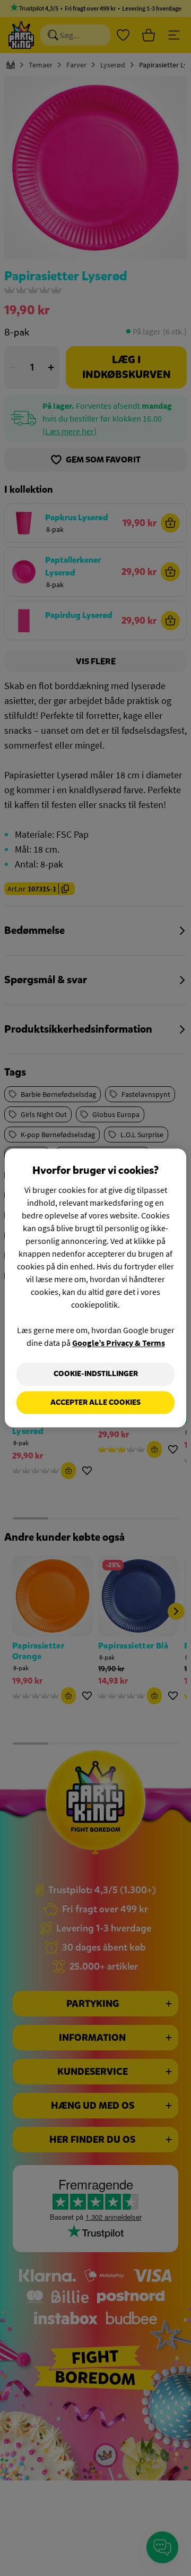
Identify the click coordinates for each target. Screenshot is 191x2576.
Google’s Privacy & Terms (119, 1343)
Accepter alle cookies (95, 1402)
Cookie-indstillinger (96, 1374)
